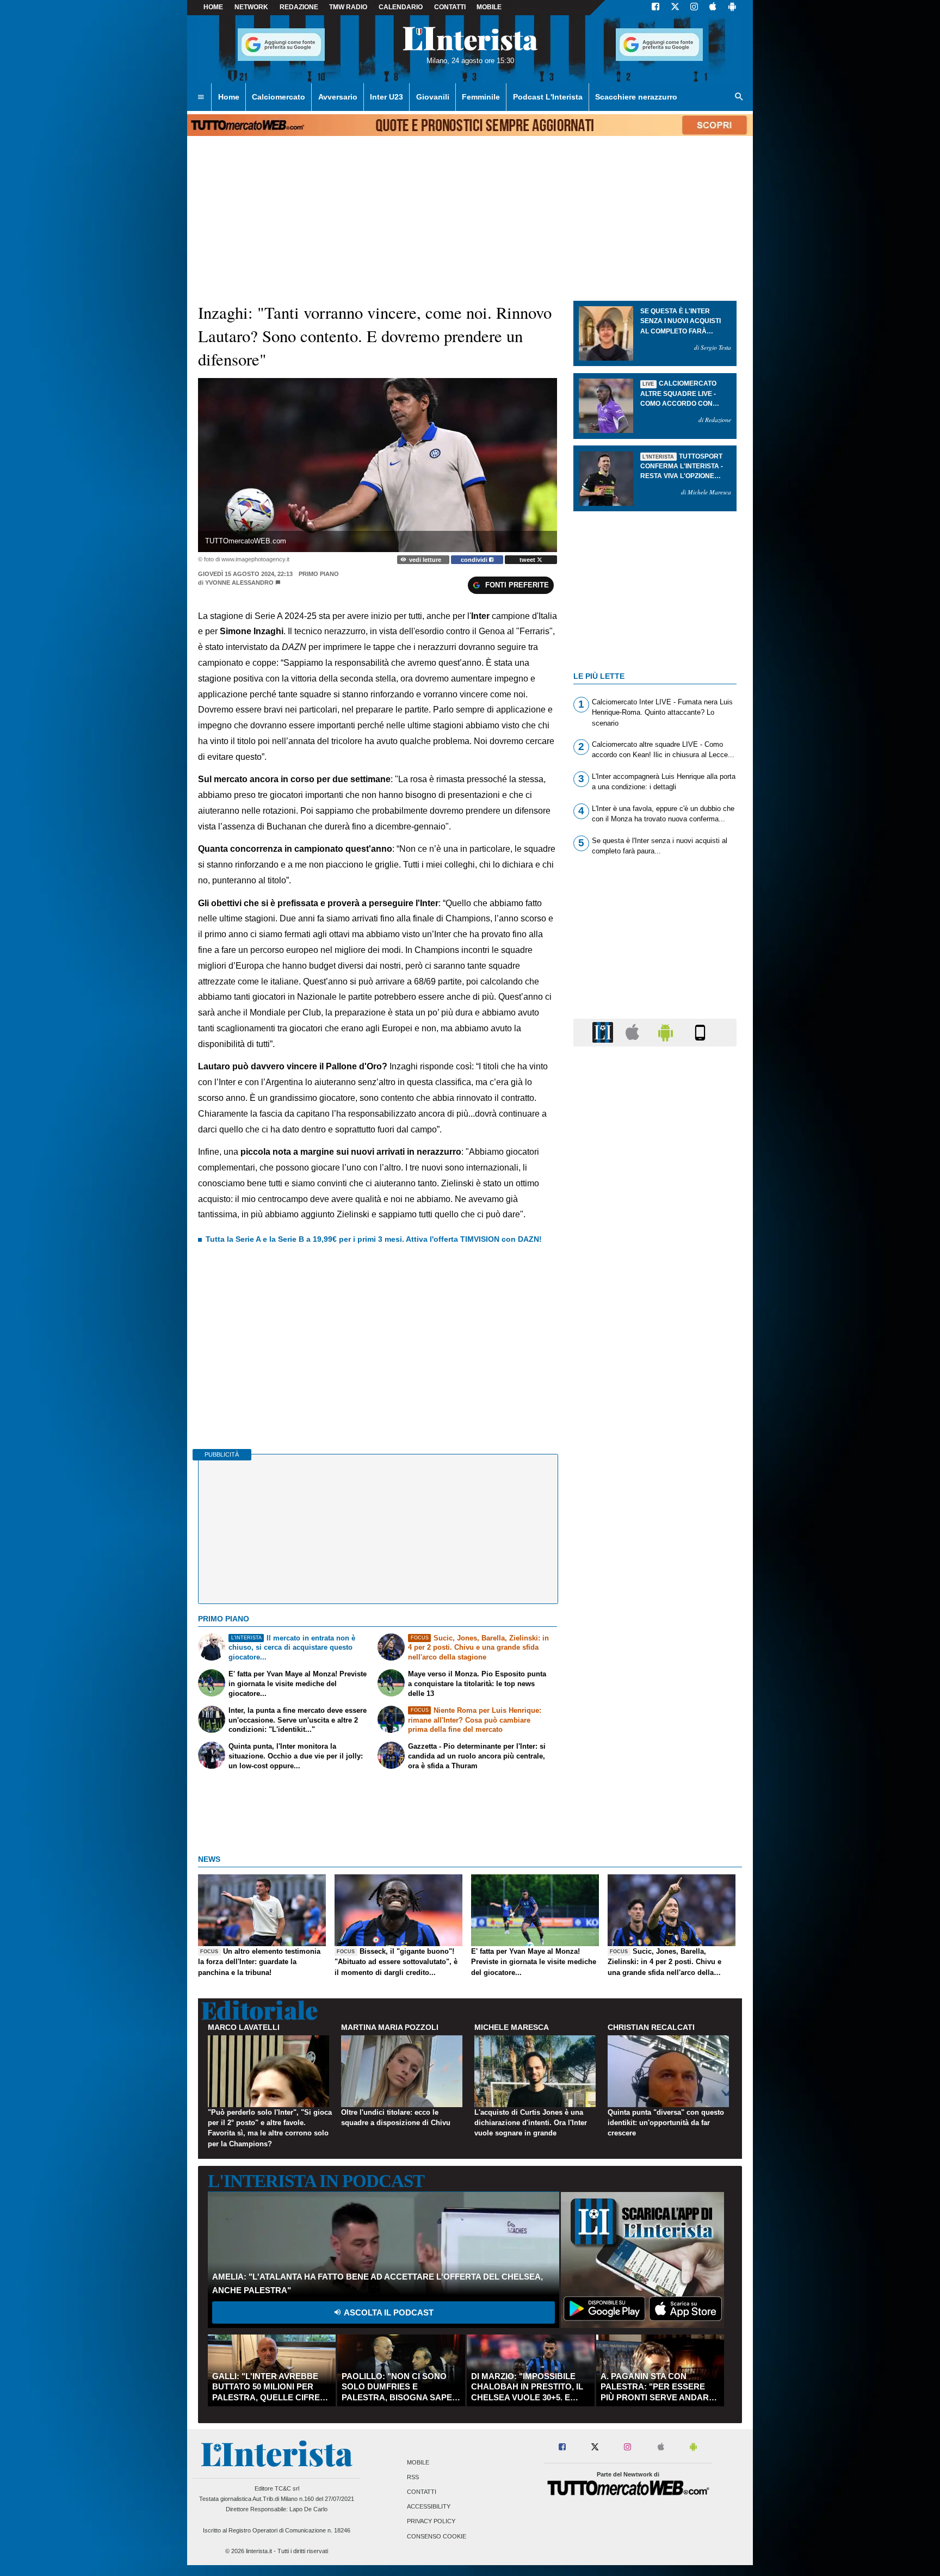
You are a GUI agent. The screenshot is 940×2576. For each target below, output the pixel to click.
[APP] (604, 1032)
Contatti (422, 2492)
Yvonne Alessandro (239, 583)
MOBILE (489, 7)
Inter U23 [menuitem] (386, 97)
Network (251, 7)
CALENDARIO (401, 7)
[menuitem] (201, 97)
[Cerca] (739, 97)
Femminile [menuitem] (481, 97)
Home (213, 7)
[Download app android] (732, 8)
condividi (475, 560)
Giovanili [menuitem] (433, 97)
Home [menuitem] (229, 97)
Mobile (418, 2462)
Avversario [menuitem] (338, 97)
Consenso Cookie (437, 2536)
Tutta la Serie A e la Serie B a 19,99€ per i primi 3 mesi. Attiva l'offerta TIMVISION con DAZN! (374, 1239)
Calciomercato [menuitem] (279, 97)
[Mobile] (700, 1032)
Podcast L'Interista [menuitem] (548, 97)
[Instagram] (695, 8)
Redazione (299, 7)
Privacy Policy (431, 2522)
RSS (413, 2477)
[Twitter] (675, 8)
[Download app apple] (713, 8)
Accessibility (429, 2507)
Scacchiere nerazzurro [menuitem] (636, 97)
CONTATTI (450, 7)
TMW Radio (348, 7)
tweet (528, 560)
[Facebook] (655, 8)
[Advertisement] (655, 1477)
